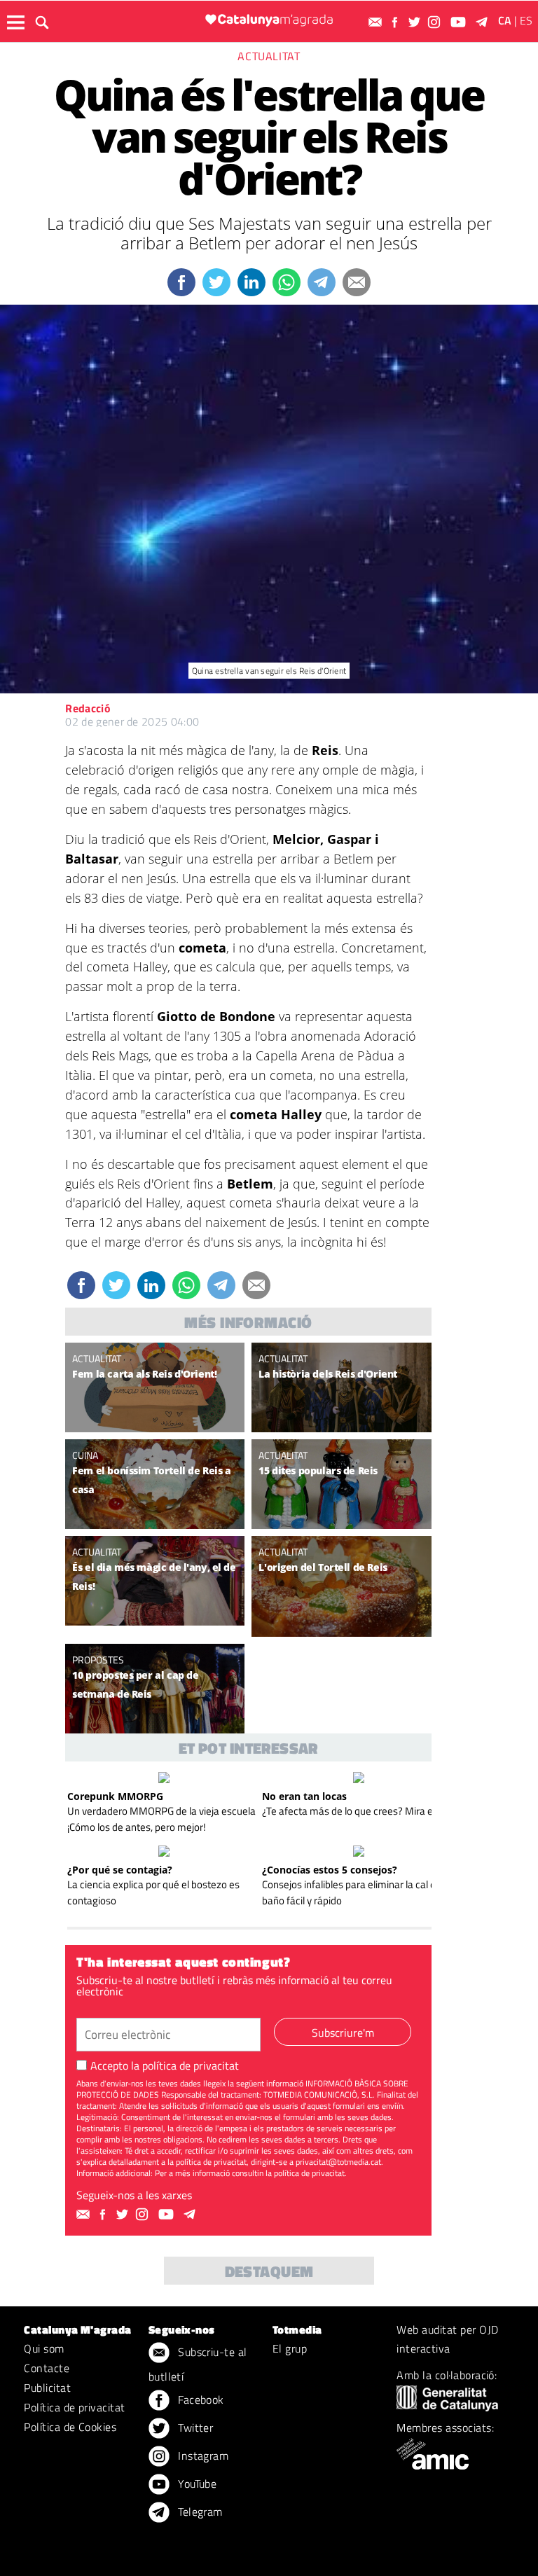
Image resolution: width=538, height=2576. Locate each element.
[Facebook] (396, 22)
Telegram (199, 2512)
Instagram (202, 2456)
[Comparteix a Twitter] (216, 282)
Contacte (47, 2368)
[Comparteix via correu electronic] (357, 282)
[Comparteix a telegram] (322, 282)
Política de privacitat (75, 2407)
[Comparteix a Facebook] (181, 282)
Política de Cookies (70, 2427)
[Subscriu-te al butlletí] (377, 22)
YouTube (196, 2484)
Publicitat (47, 2388)
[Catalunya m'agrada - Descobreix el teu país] (269, 20)
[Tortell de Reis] (341, 1586)
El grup (290, 2348)
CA (505, 20)
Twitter (194, 2428)
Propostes (98, 1660)
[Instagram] (436, 22)
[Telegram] (484, 22)
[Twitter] (416, 22)
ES (526, 20)
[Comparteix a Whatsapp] (287, 282)
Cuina (85, 1455)
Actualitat (269, 56)
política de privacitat (191, 2065)
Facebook (200, 2400)
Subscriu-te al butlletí (198, 2364)
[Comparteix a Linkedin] (251, 282)
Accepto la (165, 2065)
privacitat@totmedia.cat (338, 2162)
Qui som (44, 2348)
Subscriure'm (343, 2033)
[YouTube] (460, 22)
